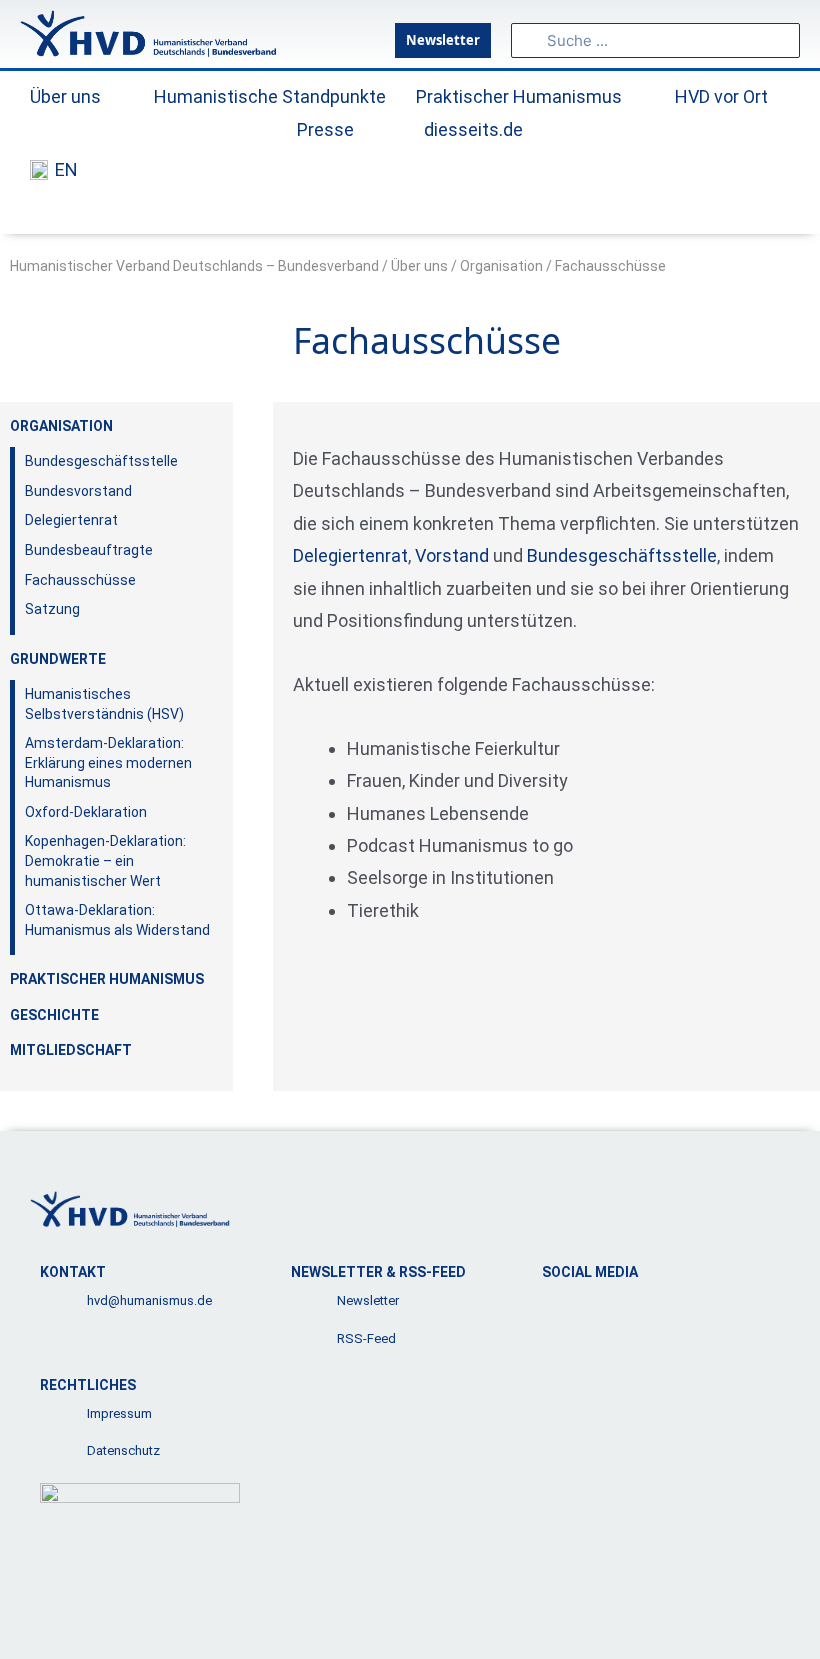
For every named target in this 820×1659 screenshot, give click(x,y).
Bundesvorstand (78, 491)
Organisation (501, 266)
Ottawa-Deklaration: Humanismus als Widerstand (117, 920)
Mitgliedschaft (71, 1050)
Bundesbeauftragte (89, 550)
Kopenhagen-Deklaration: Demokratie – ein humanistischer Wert (105, 860)
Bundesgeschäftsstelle (101, 461)
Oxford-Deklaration (86, 812)
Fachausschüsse (80, 580)
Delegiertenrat (71, 520)
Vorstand (452, 555)
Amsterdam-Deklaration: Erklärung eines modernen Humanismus (108, 762)
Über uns (419, 266)
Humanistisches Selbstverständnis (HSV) (104, 704)
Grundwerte (58, 659)
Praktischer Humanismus (107, 979)
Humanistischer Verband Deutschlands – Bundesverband (194, 266)
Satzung (52, 609)
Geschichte (54, 1015)
